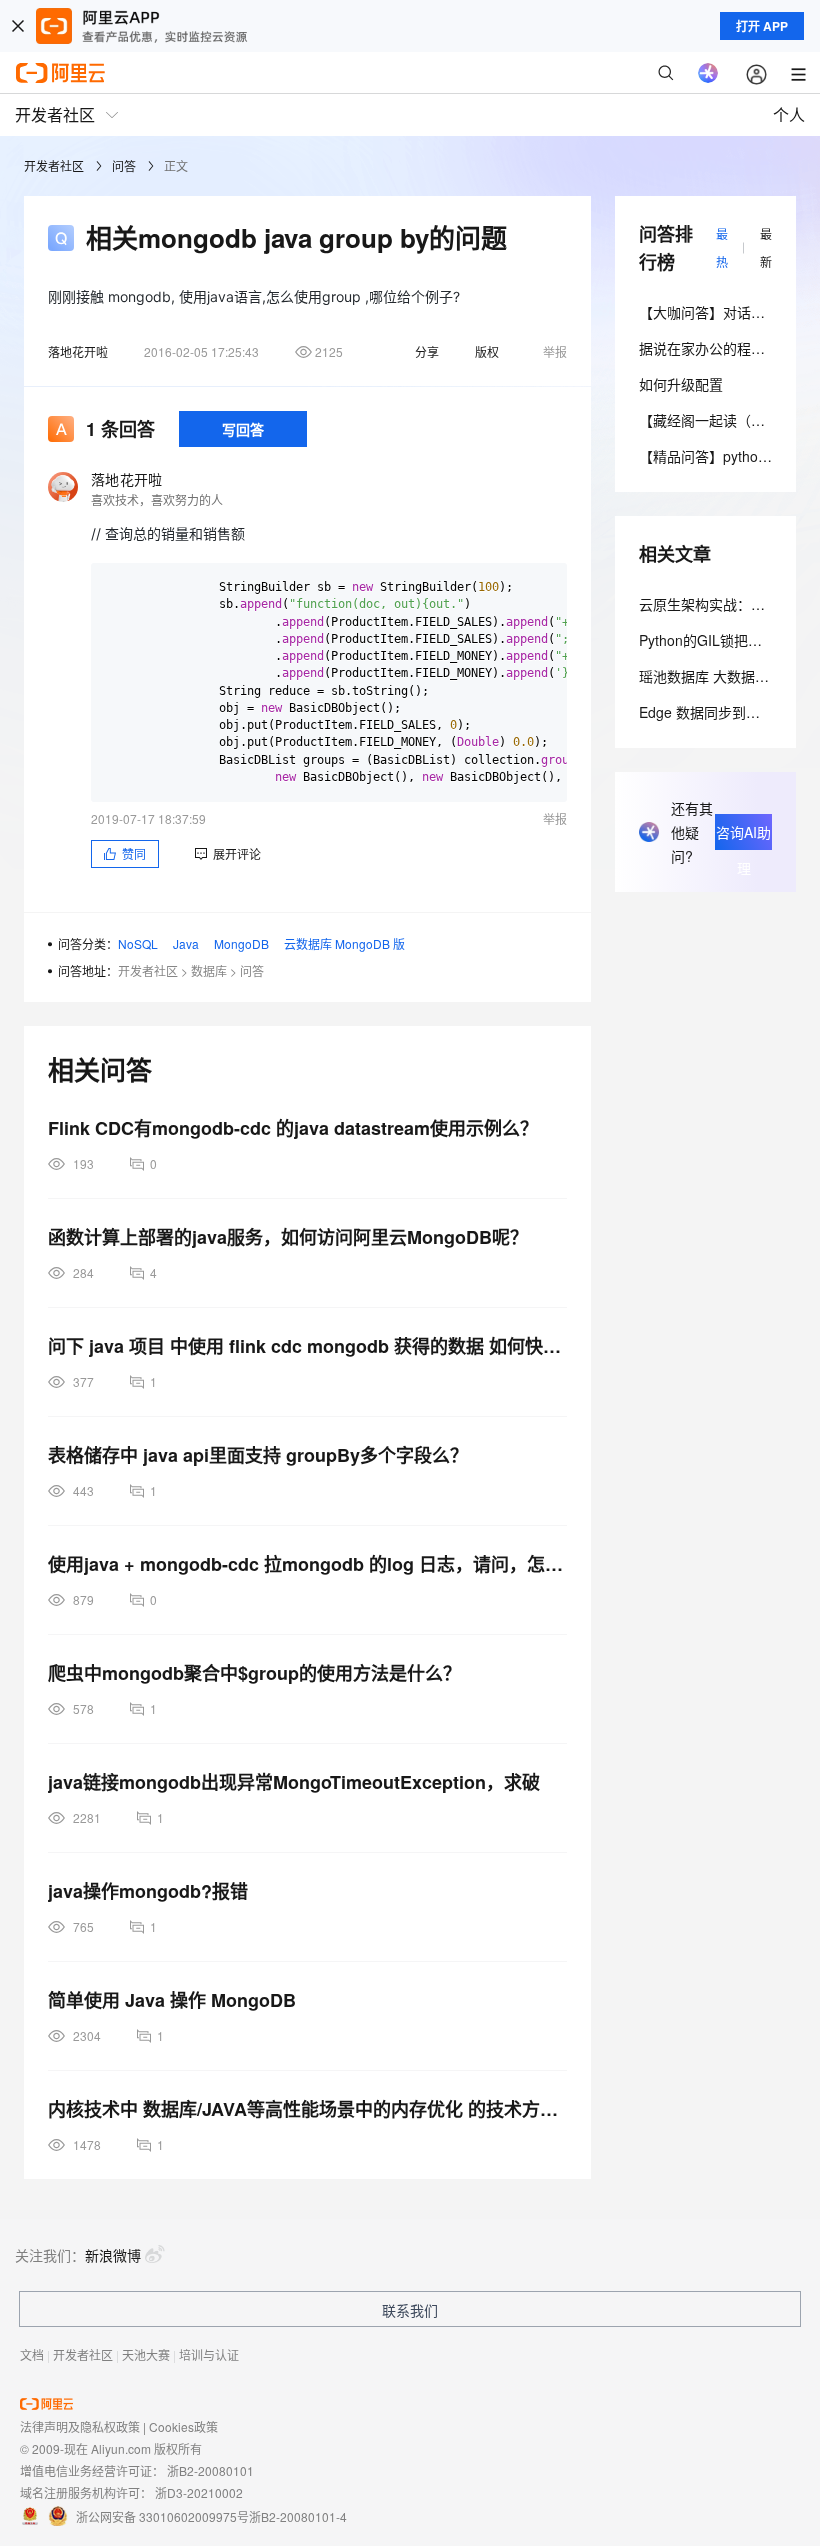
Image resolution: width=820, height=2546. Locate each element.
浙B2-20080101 (210, 2470)
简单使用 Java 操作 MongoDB (172, 2000)
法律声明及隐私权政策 (80, 2426)
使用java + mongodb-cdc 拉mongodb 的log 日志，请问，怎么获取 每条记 (307, 1564)
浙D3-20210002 (199, 2492)
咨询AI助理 (743, 836)
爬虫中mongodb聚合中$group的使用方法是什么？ (254, 1673)
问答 (124, 165)
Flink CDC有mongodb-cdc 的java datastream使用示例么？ (293, 1128)
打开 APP (762, 26)
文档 (32, 2354)
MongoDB (241, 943)
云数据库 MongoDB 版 (344, 943)
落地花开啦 (78, 351)
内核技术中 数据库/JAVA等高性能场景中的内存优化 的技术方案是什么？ (307, 2109)
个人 (789, 114)
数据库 (209, 970)
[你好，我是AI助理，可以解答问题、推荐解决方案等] (708, 73)
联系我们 (410, 2310)
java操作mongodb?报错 (148, 1891)
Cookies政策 (183, 2426)
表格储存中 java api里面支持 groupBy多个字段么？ (258, 1455)
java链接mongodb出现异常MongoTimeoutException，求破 (294, 1782)
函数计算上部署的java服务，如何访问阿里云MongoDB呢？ (288, 1237)
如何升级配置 (681, 384)
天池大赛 (146, 2354)
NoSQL (138, 943)
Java (186, 943)
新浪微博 (113, 2255)
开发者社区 (54, 165)
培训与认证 (209, 2354)
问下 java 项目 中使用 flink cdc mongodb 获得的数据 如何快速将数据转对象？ (307, 1346)
